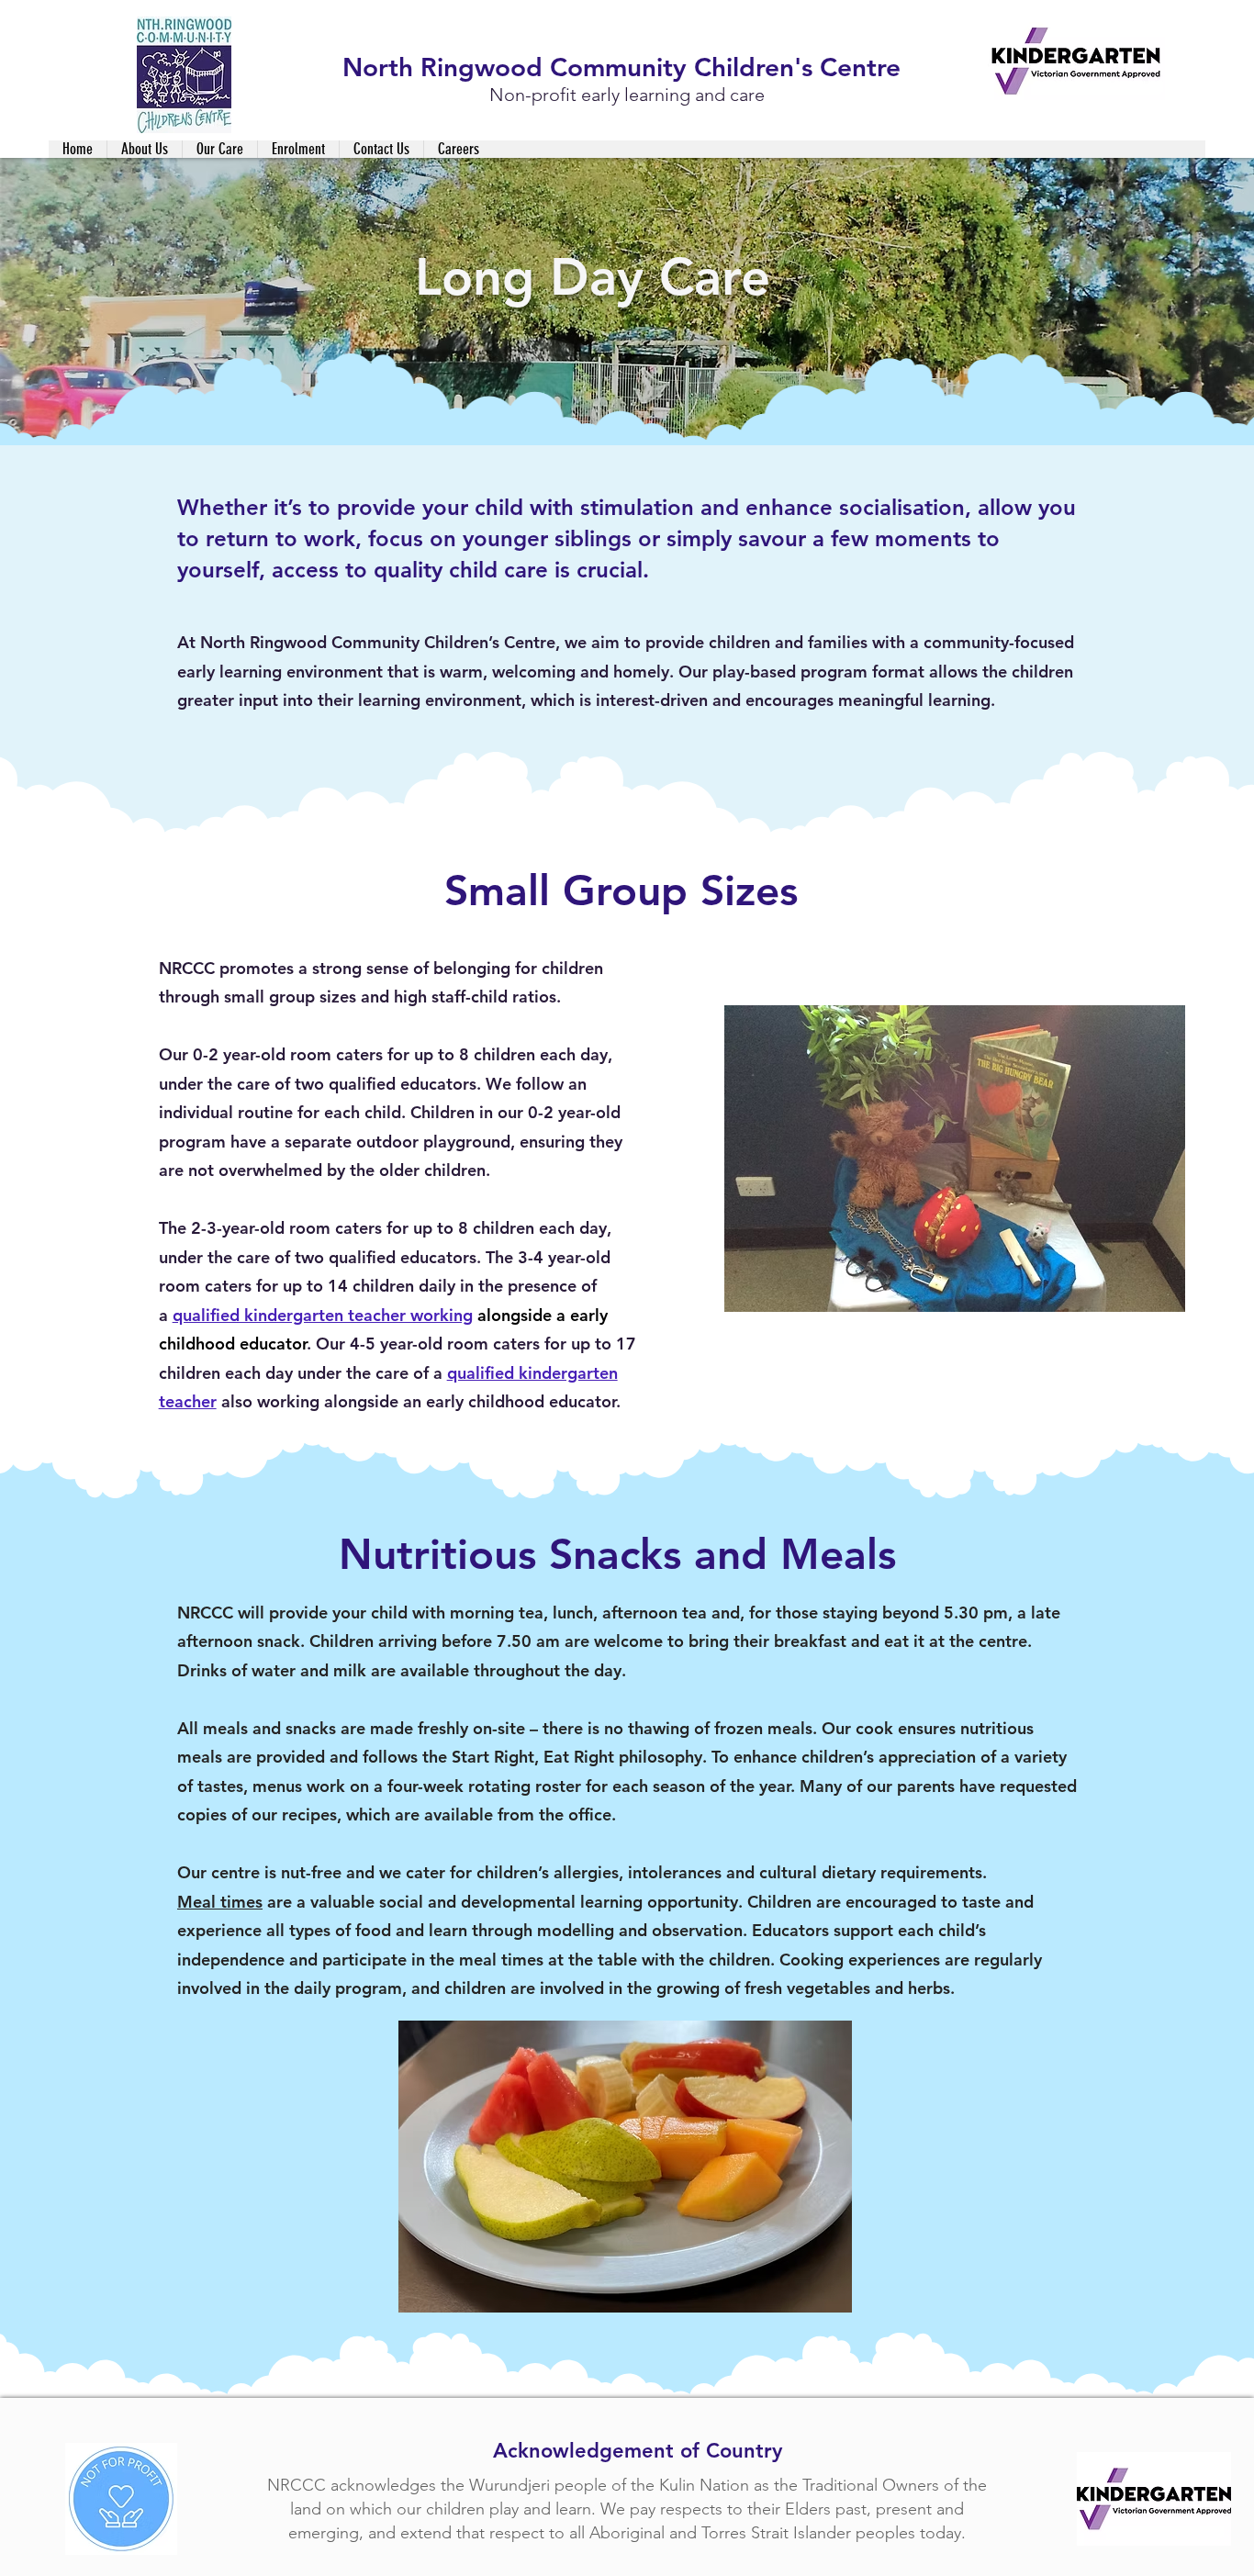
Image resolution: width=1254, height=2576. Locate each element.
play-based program (790, 672)
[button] (144, 149)
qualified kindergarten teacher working (323, 1315)
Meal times (220, 1902)
